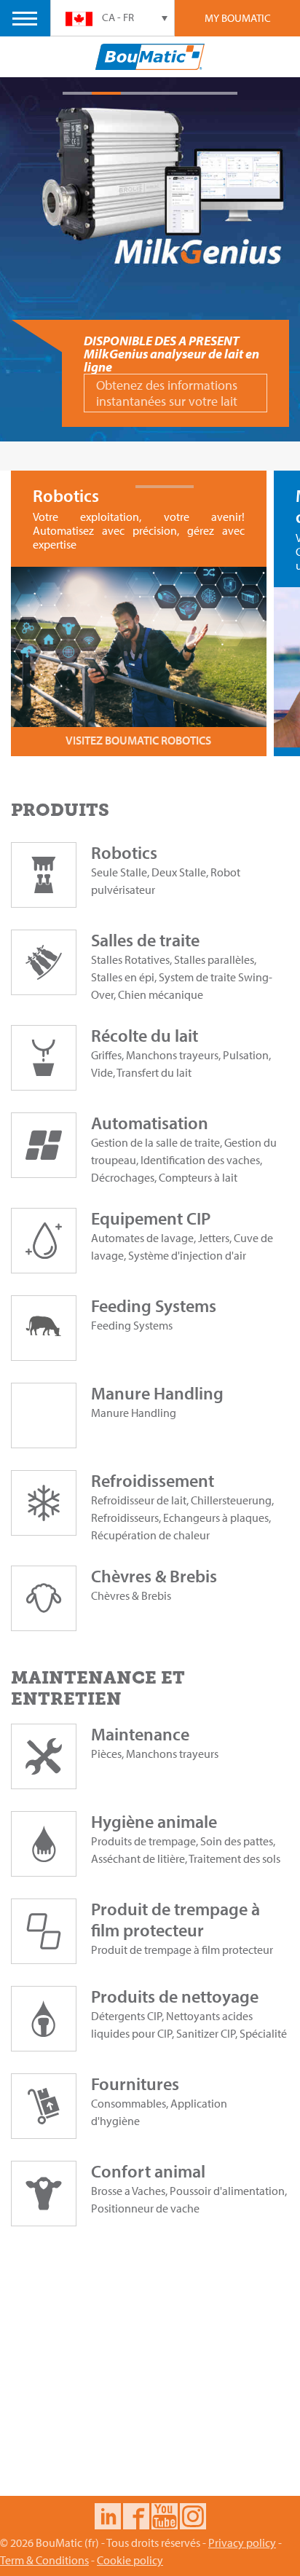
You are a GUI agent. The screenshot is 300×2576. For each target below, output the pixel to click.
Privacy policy (242, 2542)
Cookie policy (130, 2560)
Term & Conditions (44, 2560)
